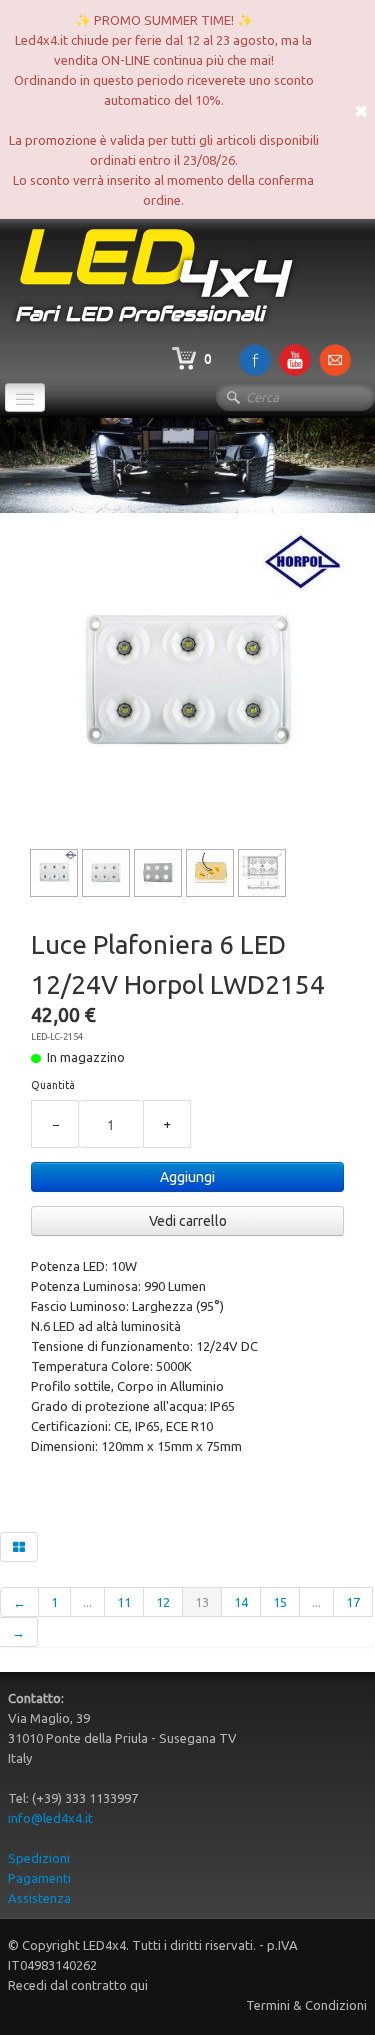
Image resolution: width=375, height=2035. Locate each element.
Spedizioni (39, 1858)
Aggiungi (187, 1177)
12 (163, 1602)
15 (280, 1602)
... (87, 1602)
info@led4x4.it (50, 1818)
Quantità (53, 1085)
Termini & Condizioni (306, 2005)
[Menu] (25, 397)
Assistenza (39, 1898)
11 (124, 1602)
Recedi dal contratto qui (78, 1985)
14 (241, 1602)
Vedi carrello (188, 1221)
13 (202, 1602)
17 (353, 1602)
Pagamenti (39, 1878)
